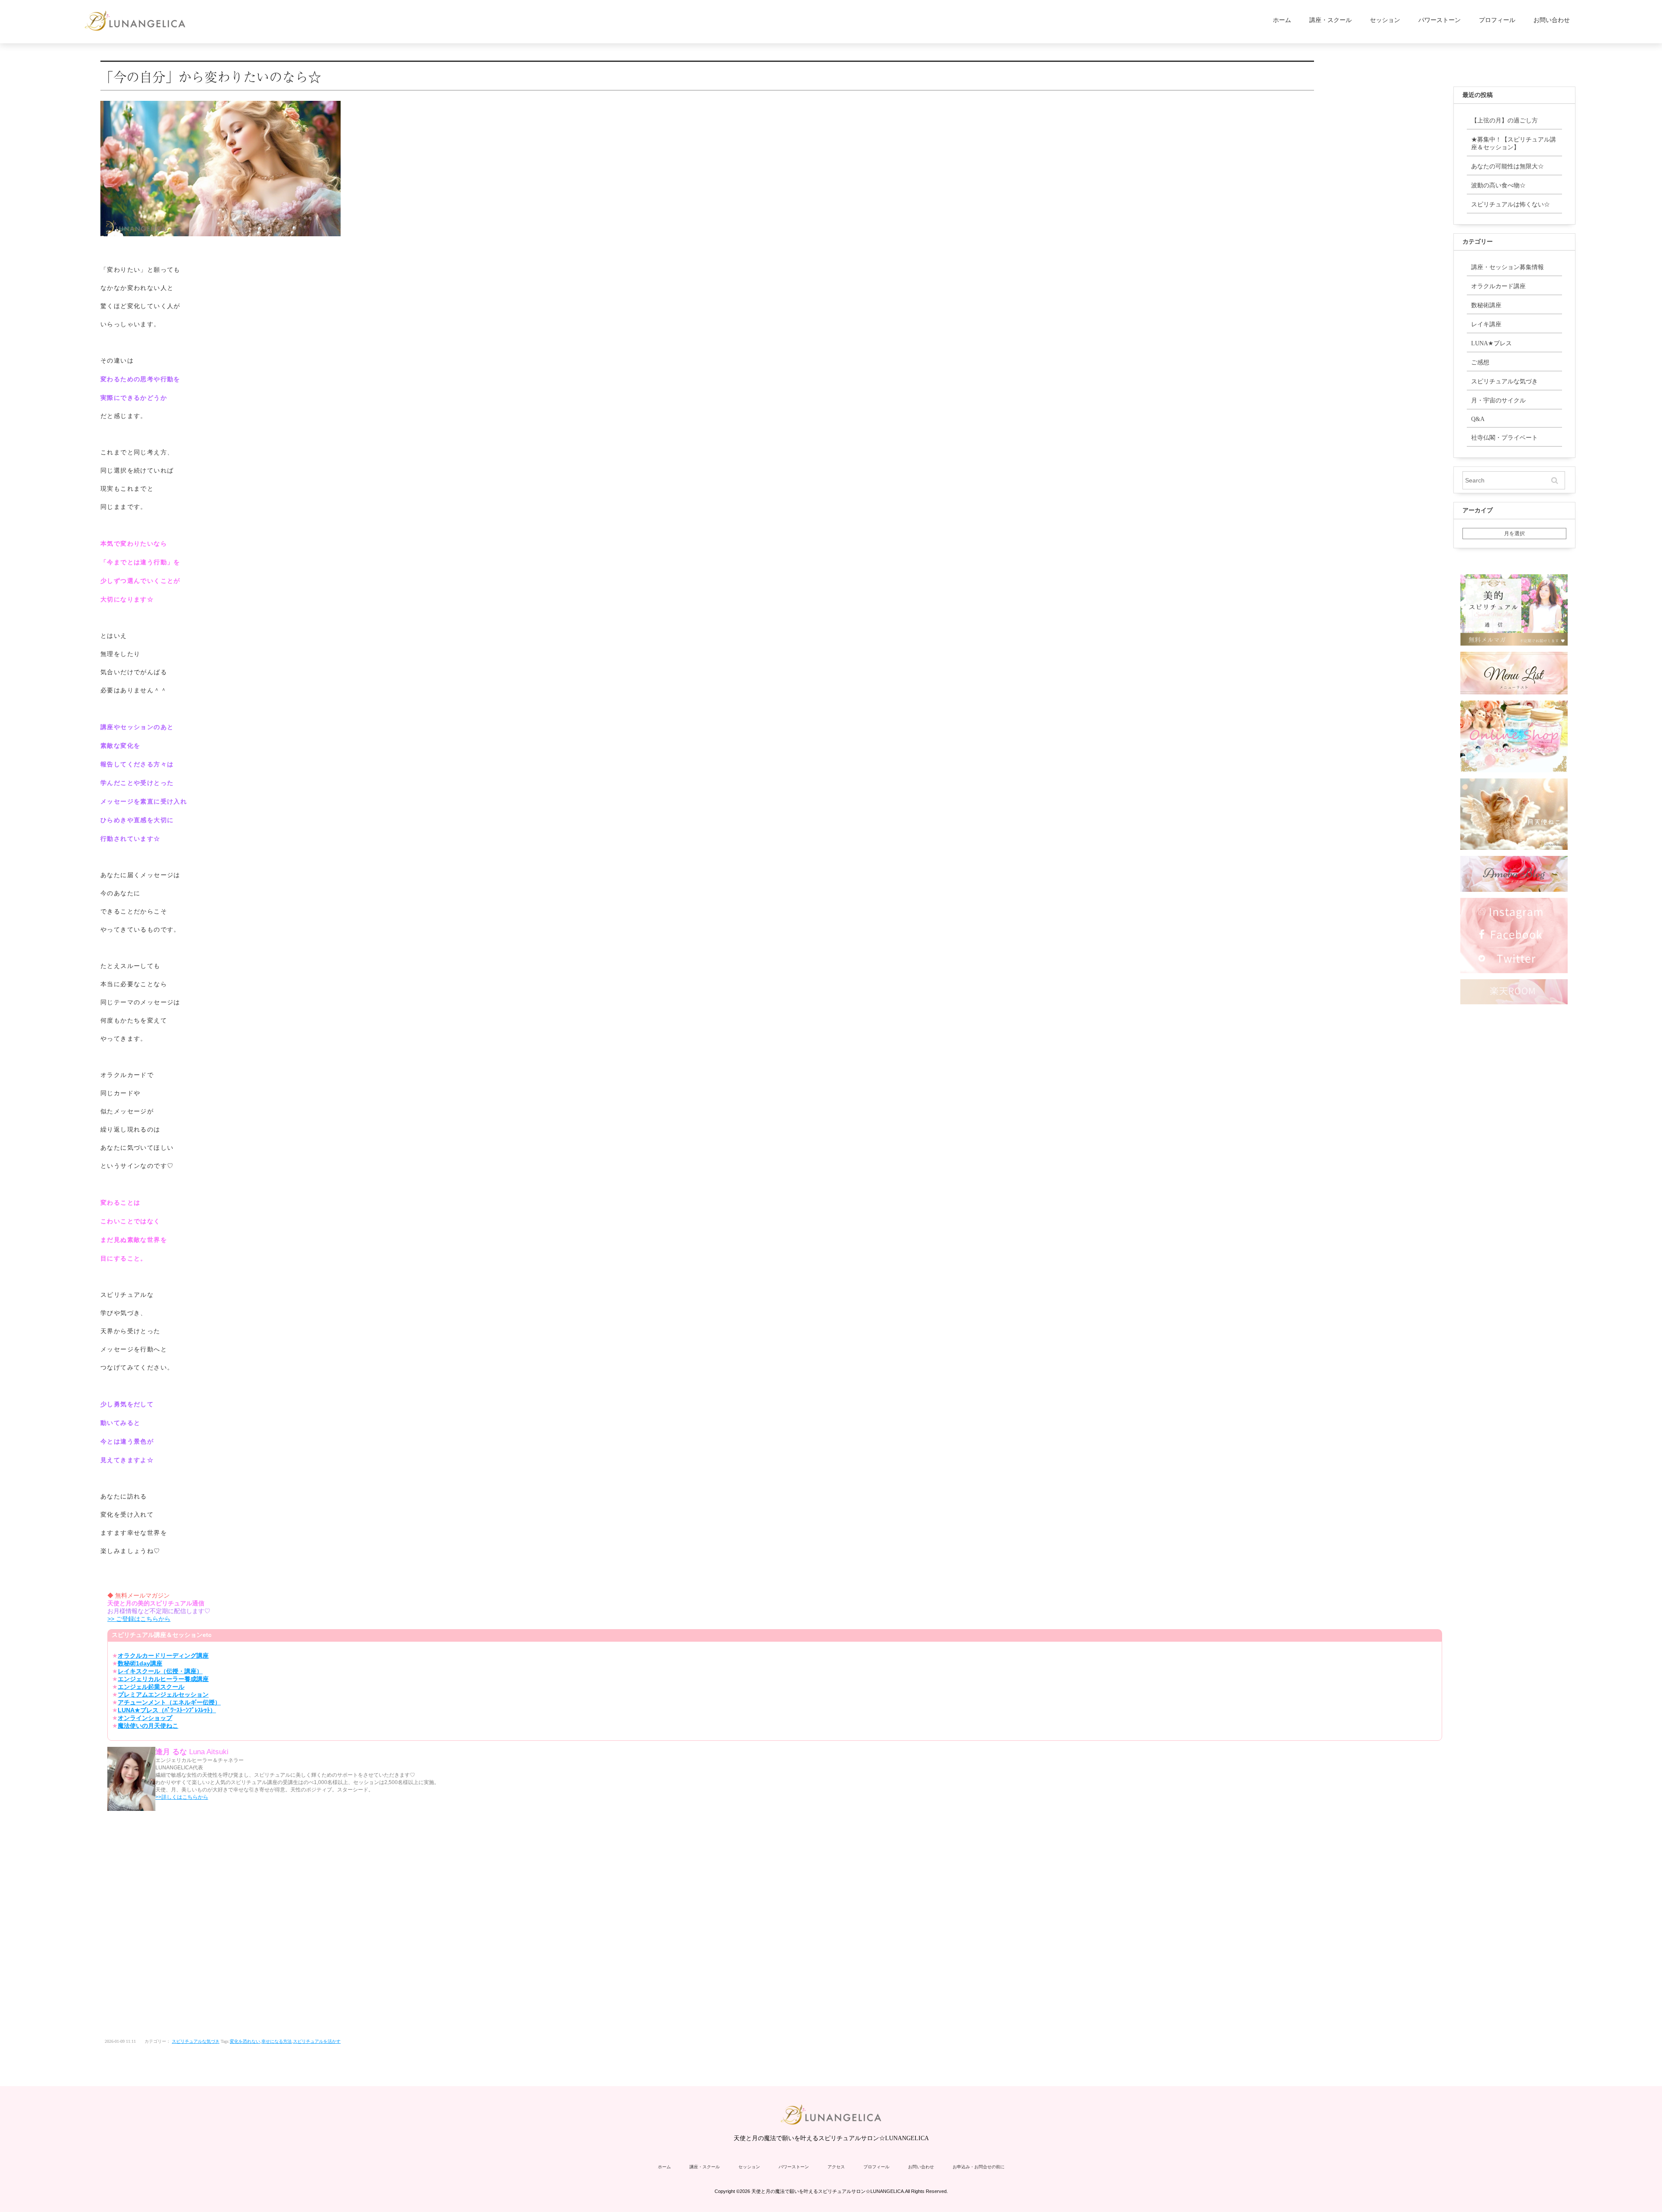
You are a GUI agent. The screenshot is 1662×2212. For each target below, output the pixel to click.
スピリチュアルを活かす (317, 2041)
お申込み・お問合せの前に (979, 2167)
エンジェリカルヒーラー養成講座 (163, 1679)
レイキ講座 (1486, 324)
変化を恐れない (245, 2041)
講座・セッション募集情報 (1507, 267)
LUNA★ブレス (1491, 343)
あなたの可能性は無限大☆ (1507, 166)
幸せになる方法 (277, 2041)
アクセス (836, 2167)
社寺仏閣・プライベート (1504, 438)
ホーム (1282, 20)
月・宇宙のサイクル (1498, 400)
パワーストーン (1440, 20)
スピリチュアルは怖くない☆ (1511, 204)
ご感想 (1480, 362)
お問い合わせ (1552, 20)
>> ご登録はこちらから (139, 1619)
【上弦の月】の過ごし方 (1504, 121)
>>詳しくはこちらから (182, 1797)
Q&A (1478, 419)
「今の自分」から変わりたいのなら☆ (211, 76)
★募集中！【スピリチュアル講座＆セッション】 (1514, 143)
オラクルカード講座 (1498, 286)
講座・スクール (1330, 20)
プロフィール (1497, 20)
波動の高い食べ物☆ (1498, 185)
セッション (1385, 20)
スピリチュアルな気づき (196, 2041)
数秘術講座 (1486, 305)
